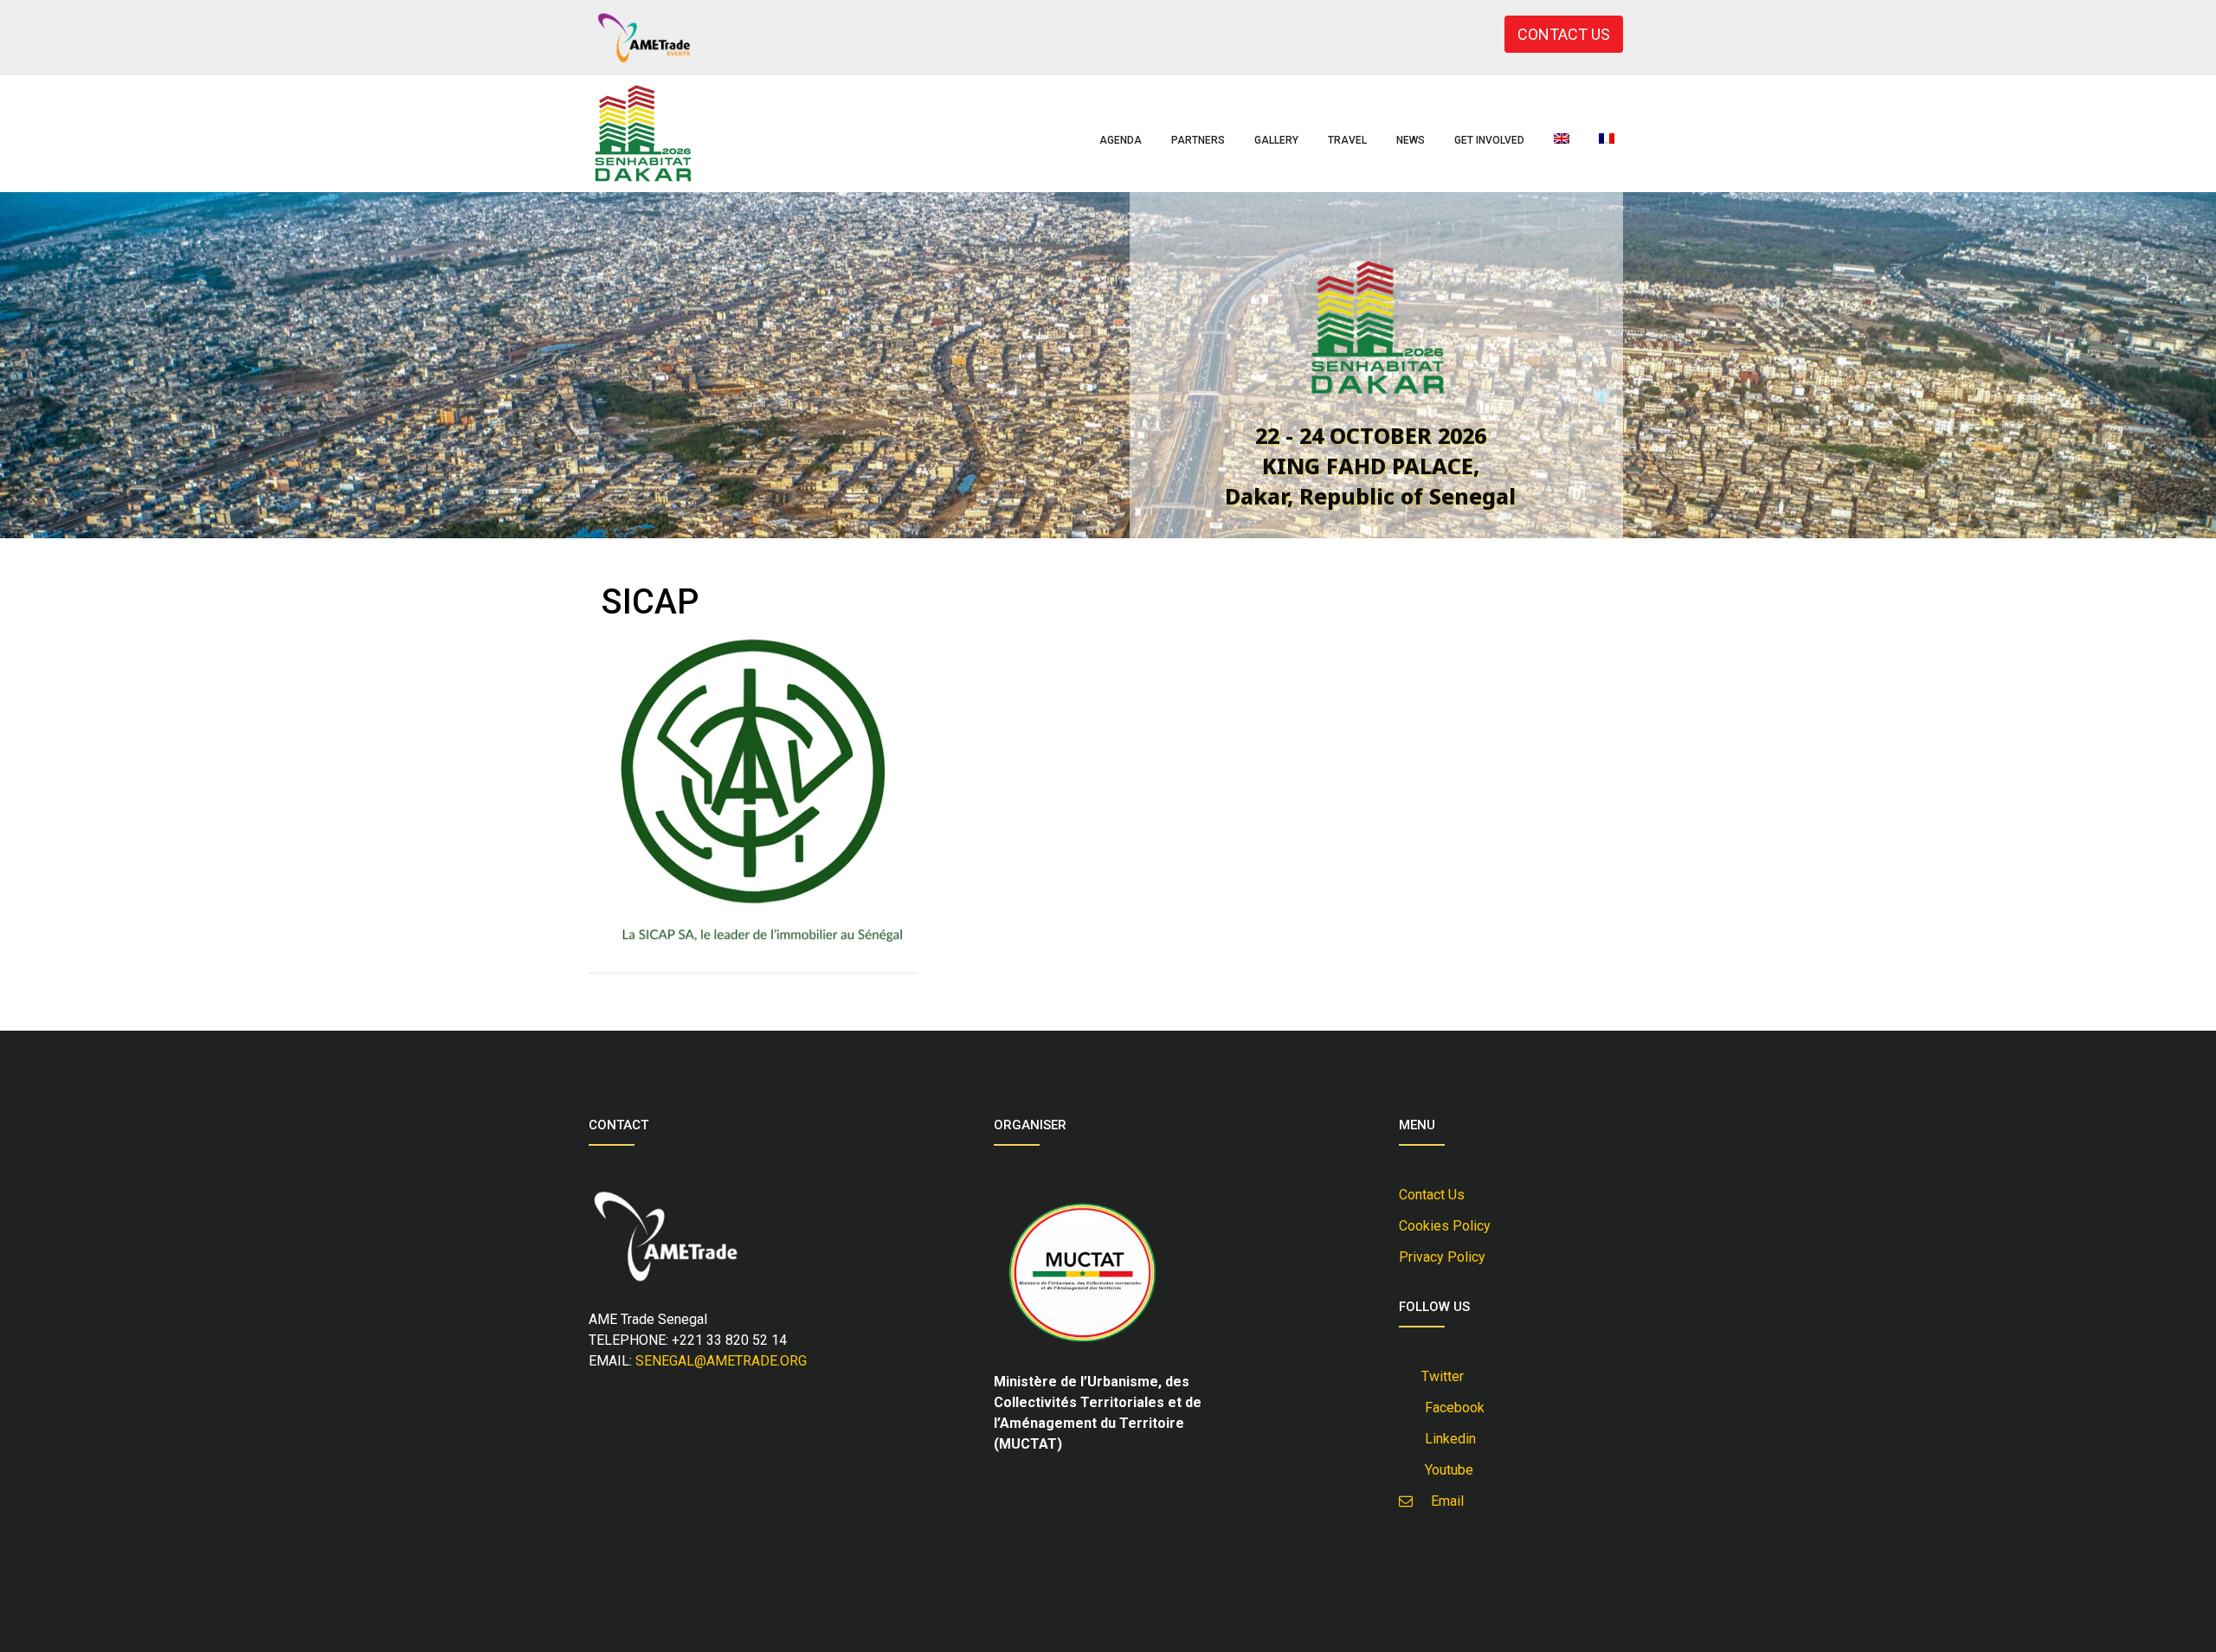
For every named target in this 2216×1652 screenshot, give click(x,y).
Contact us (1432, 1195)
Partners (1198, 140)
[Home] (643, 134)
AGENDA (1121, 140)
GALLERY (1276, 140)
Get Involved (1489, 140)
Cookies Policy (1445, 1226)
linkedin (1447, 1439)
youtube (1446, 1470)
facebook (1451, 1408)
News (1411, 140)
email (1442, 1501)
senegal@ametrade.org (721, 1361)
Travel (1347, 140)
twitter (1441, 1376)
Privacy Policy (1442, 1257)
